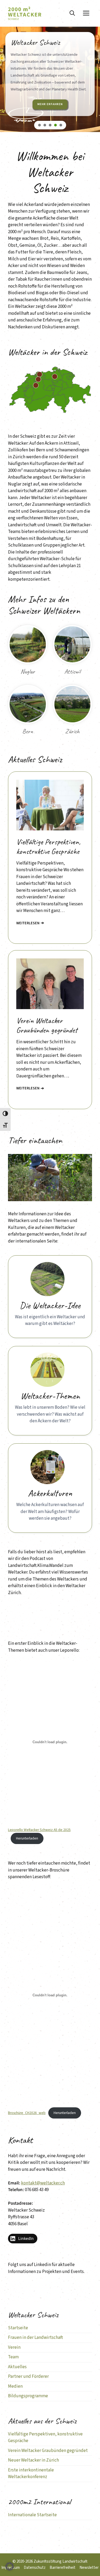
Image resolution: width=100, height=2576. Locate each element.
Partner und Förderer (28, 2376)
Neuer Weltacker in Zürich (33, 2460)
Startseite (18, 2328)
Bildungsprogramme (28, 2396)
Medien (15, 2386)
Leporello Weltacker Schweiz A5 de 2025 (39, 1830)
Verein (14, 2347)
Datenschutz (35, 2568)
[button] (72, 13)
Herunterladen (27, 1838)
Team (13, 2357)
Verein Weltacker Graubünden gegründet (48, 2451)
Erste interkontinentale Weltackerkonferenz (31, 2474)
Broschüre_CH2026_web (27, 2113)
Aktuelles (17, 2367)
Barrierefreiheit (63, 2568)
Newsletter (89, 2568)
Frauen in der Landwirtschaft (35, 2338)
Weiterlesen (28, 923)
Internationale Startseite (32, 2515)
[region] (50, 87)
